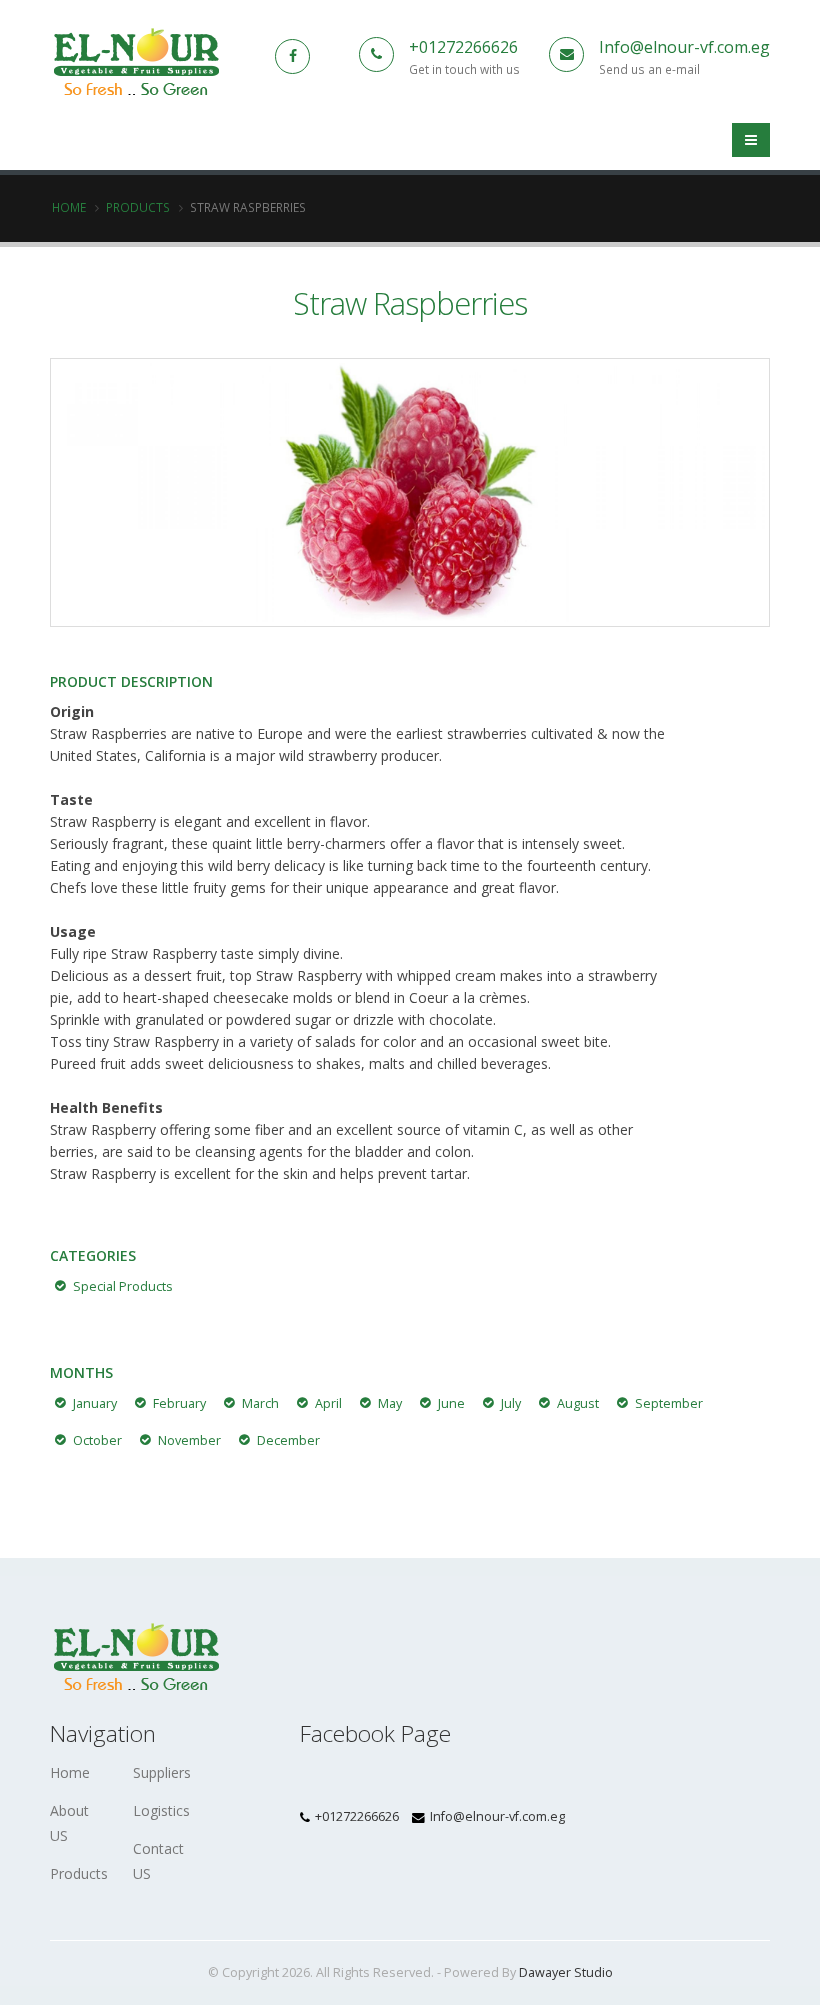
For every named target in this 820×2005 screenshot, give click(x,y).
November (189, 1440)
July (511, 1403)
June (451, 1403)
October (97, 1440)
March (260, 1403)
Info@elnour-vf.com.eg (684, 47)
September (669, 1403)
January (95, 1403)
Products (138, 207)
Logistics (161, 1810)
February (179, 1403)
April (328, 1403)
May (390, 1403)
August (578, 1403)
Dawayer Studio (566, 1972)
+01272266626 (463, 47)
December (288, 1440)
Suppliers (162, 1772)
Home (69, 207)
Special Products (123, 1286)
